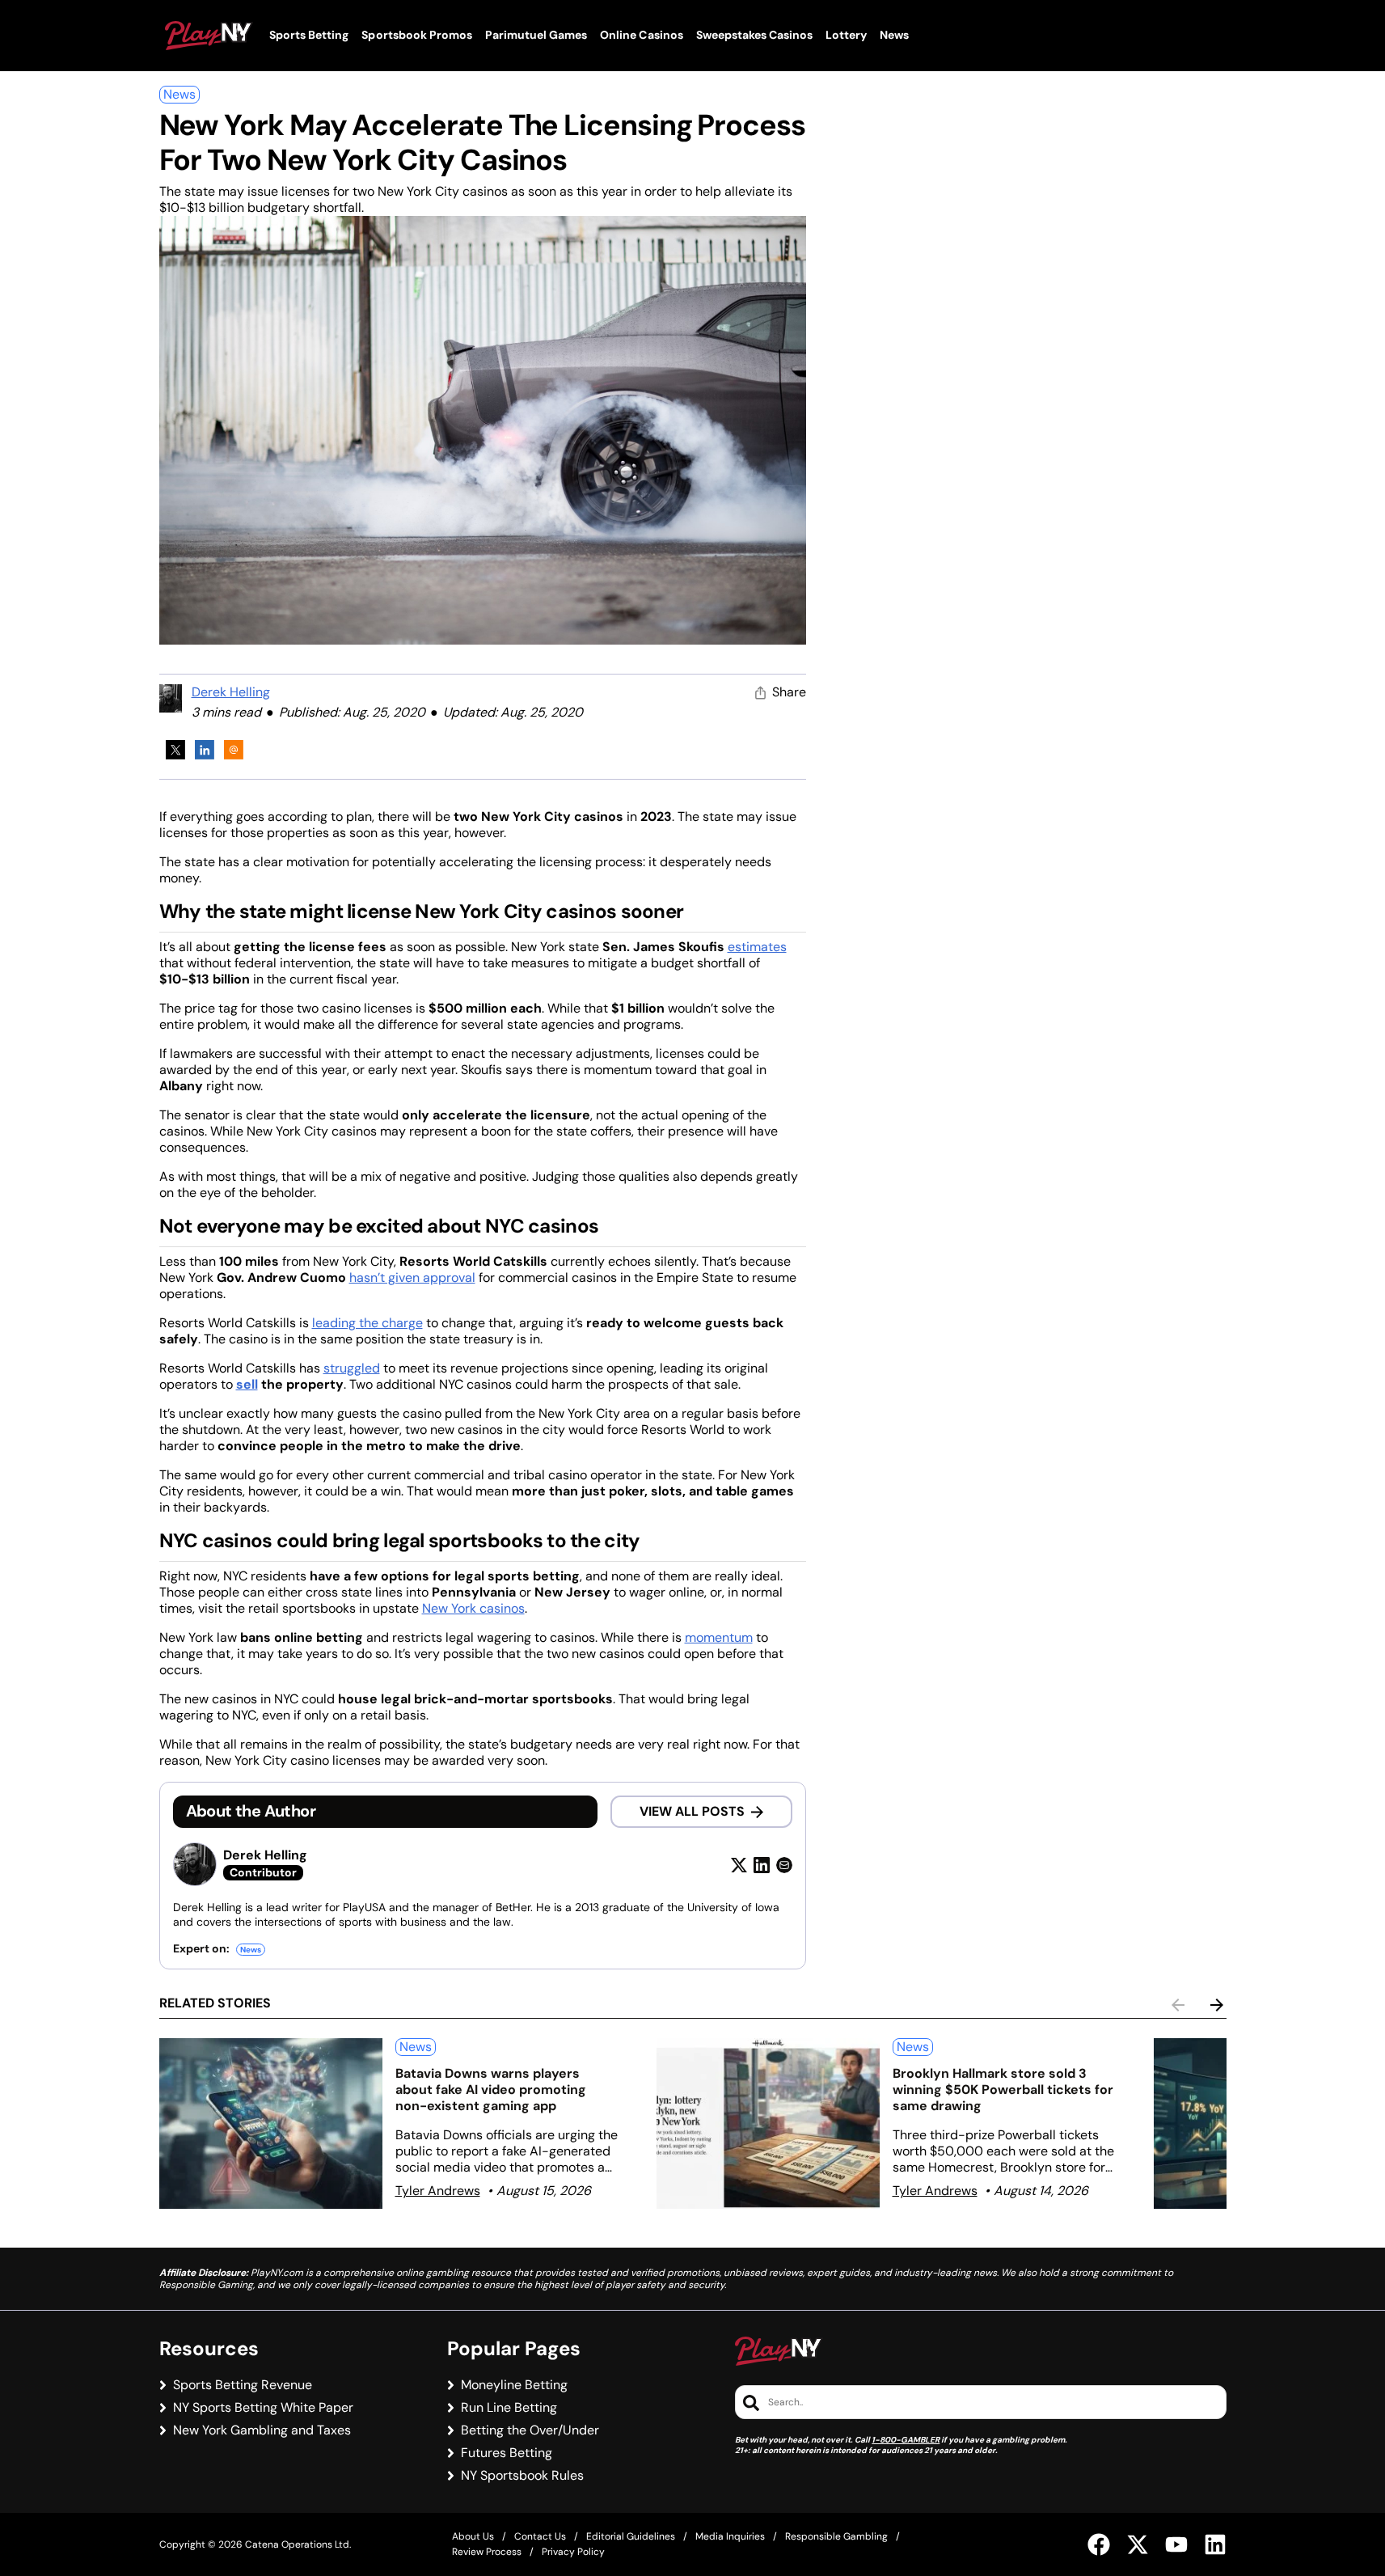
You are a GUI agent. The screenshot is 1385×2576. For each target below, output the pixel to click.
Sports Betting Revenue (243, 2385)
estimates (757, 947)
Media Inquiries (730, 2536)
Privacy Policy (573, 2552)
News (179, 94)
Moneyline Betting (514, 2385)
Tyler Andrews (438, 2191)
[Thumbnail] (271, 2123)
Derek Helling (231, 692)
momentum (719, 1637)
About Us (473, 2536)
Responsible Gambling (836, 2536)
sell (247, 1384)
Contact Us (540, 2536)
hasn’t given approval (412, 1277)
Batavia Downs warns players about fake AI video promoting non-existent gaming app (491, 2090)
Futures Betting (507, 2453)
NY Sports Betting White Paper (263, 2408)
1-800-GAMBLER (906, 2440)
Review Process (487, 2552)
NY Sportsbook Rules (522, 2476)
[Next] (1217, 2005)
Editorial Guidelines (631, 2536)
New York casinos (473, 1608)
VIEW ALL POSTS (692, 1811)
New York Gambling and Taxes (262, 2430)
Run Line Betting (509, 2408)
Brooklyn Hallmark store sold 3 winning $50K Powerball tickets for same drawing (1003, 2090)
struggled (352, 1368)
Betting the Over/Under (530, 2430)
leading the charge (367, 1323)
